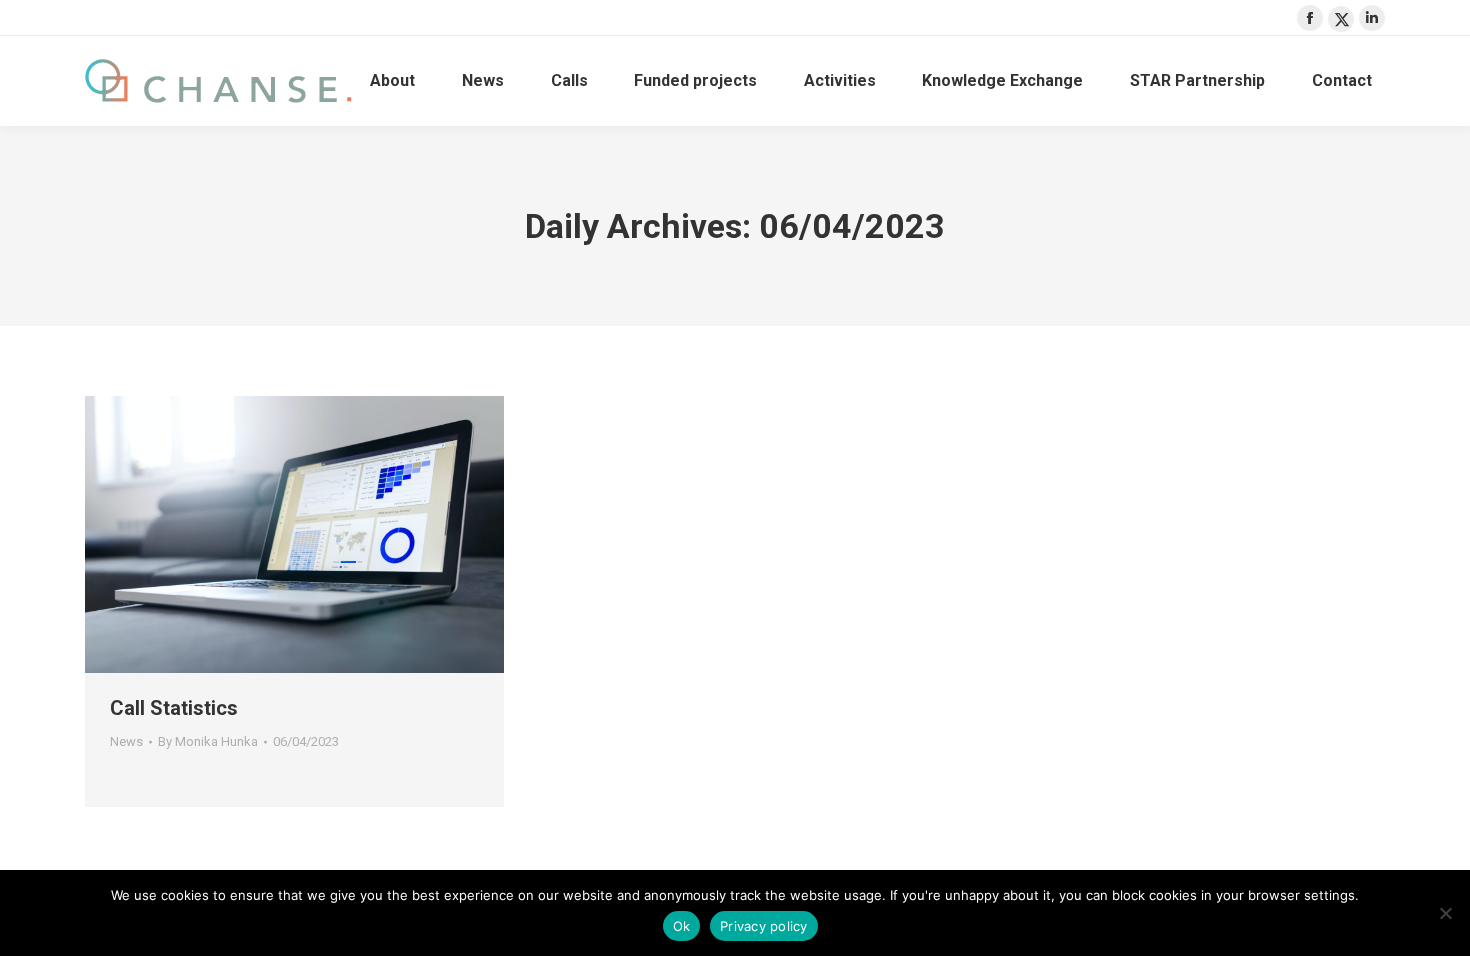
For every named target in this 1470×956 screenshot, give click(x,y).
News (126, 741)
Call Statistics (174, 708)
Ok (682, 926)
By (208, 741)
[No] (1445, 913)
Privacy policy (764, 926)
